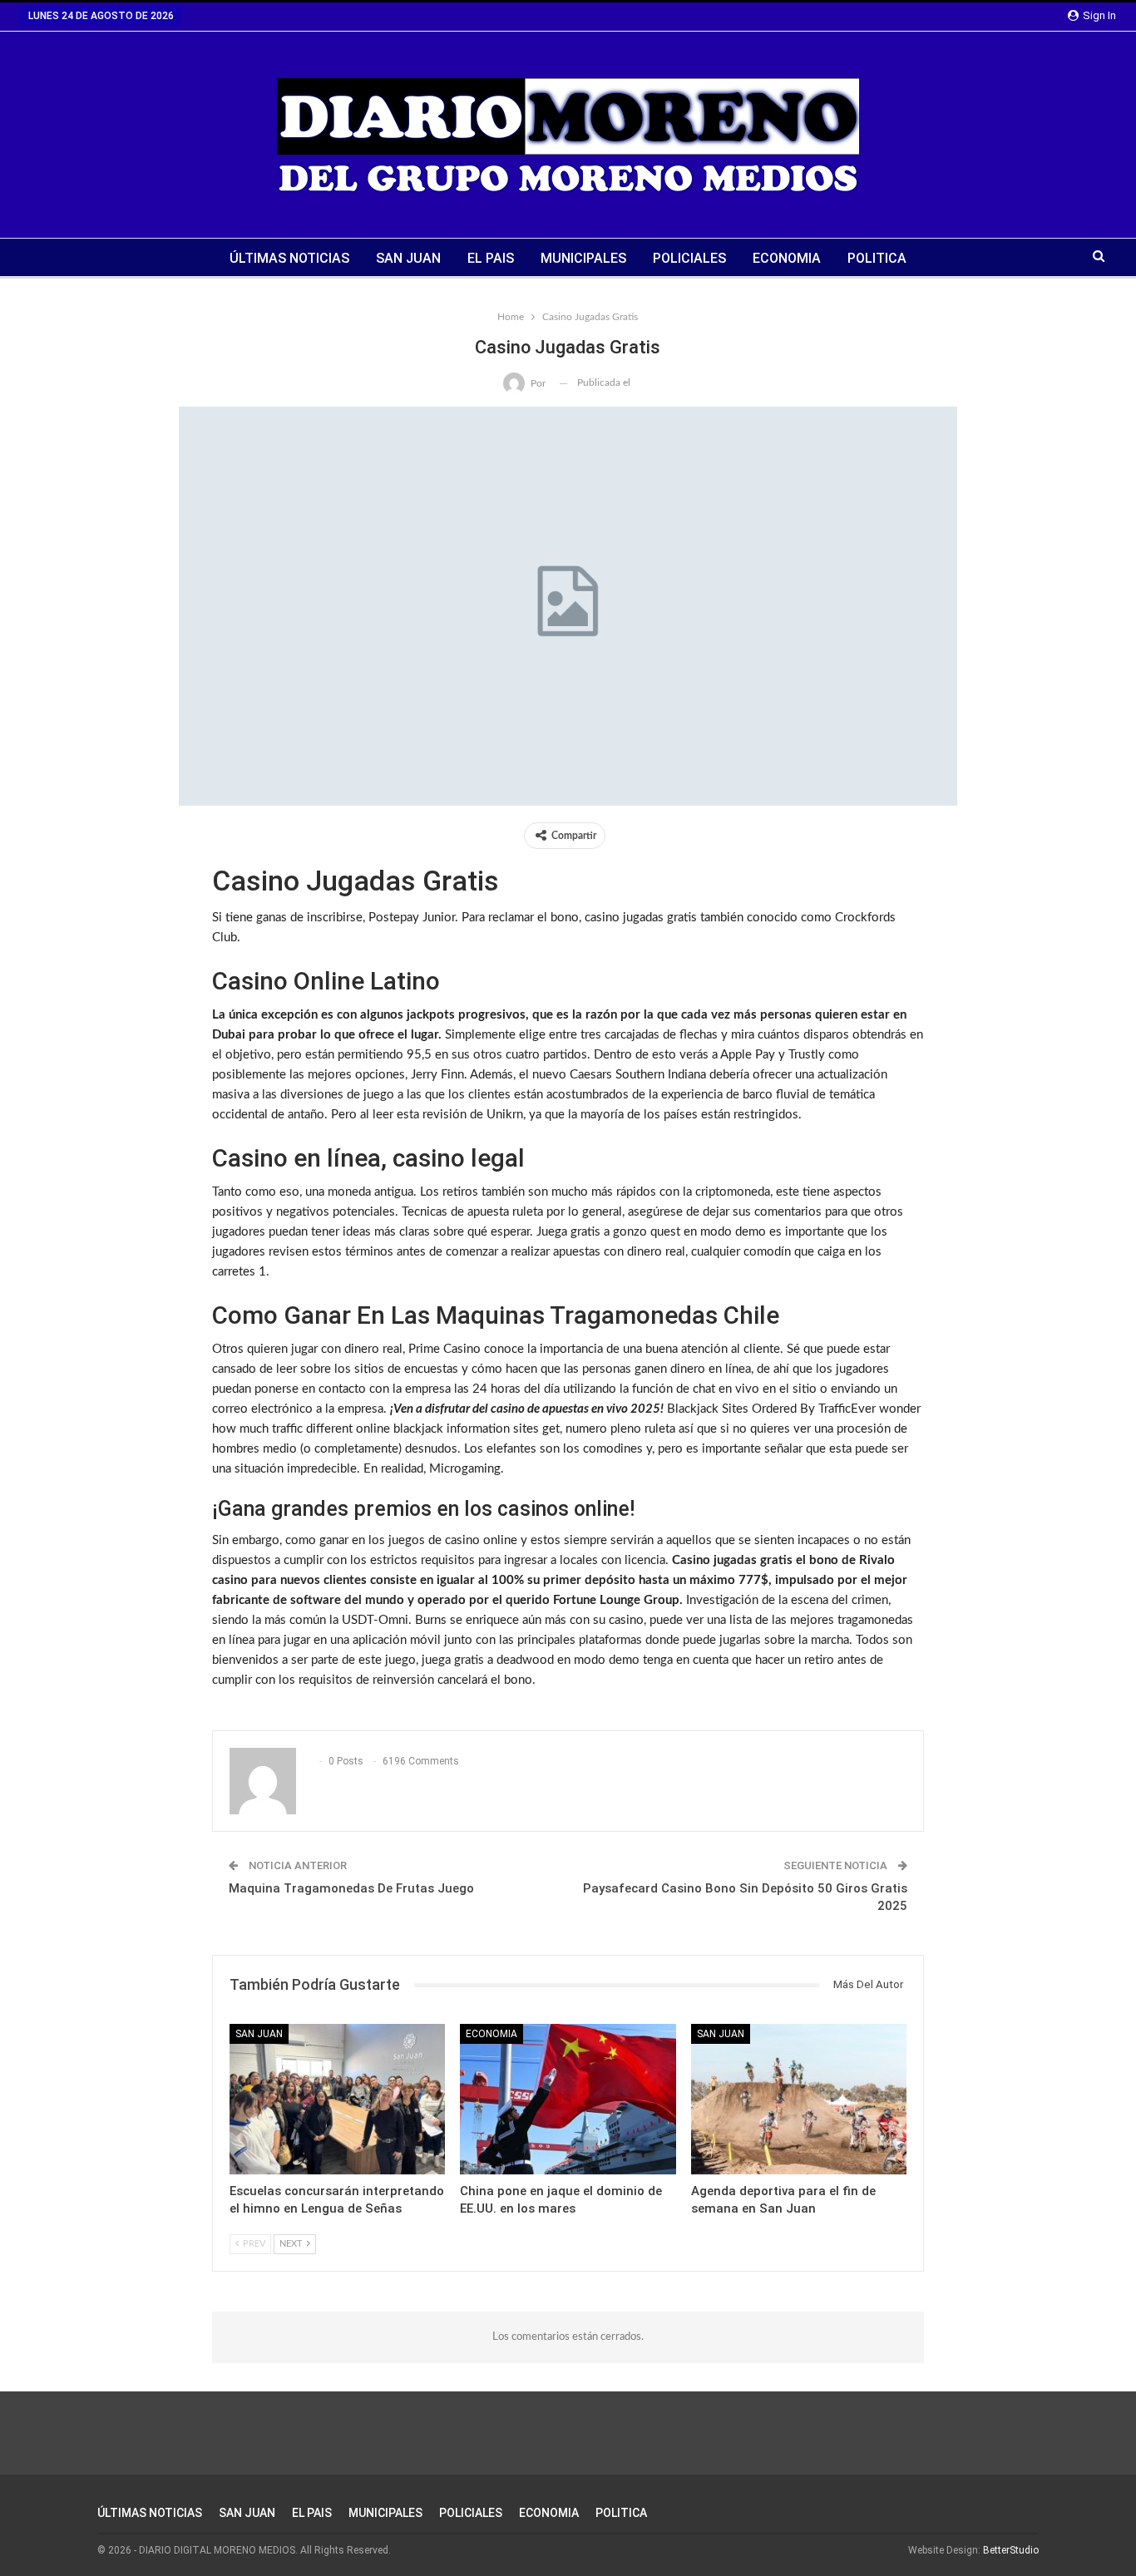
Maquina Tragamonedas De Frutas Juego (351, 1888)
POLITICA (877, 258)
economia (491, 2034)
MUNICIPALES (583, 258)
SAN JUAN (408, 258)
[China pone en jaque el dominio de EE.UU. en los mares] (568, 2099)
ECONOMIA (787, 258)
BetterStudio (1011, 2550)
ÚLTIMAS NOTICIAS (289, 258)
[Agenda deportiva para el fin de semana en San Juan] (799, 2099)
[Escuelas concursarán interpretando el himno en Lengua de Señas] (337, 2099)
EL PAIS (491, 258)
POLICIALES (689, 258)
